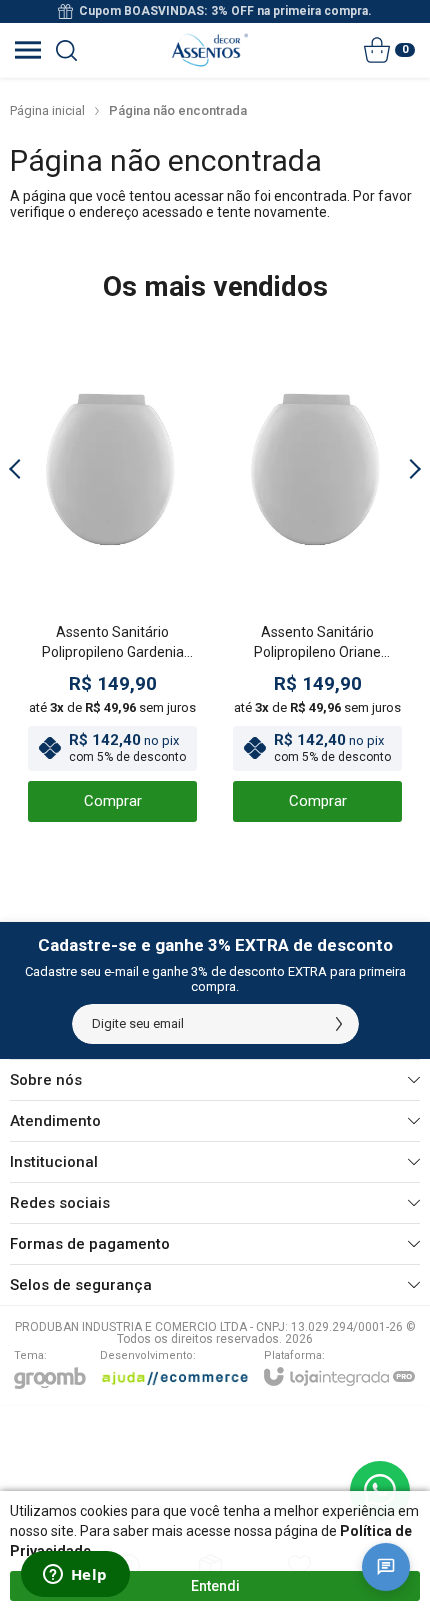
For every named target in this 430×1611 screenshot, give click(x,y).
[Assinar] (339, 1024)
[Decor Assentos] (210, 50)
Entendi (215, 1586)
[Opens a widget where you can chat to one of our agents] (75, 1576)
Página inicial (47, 110)
